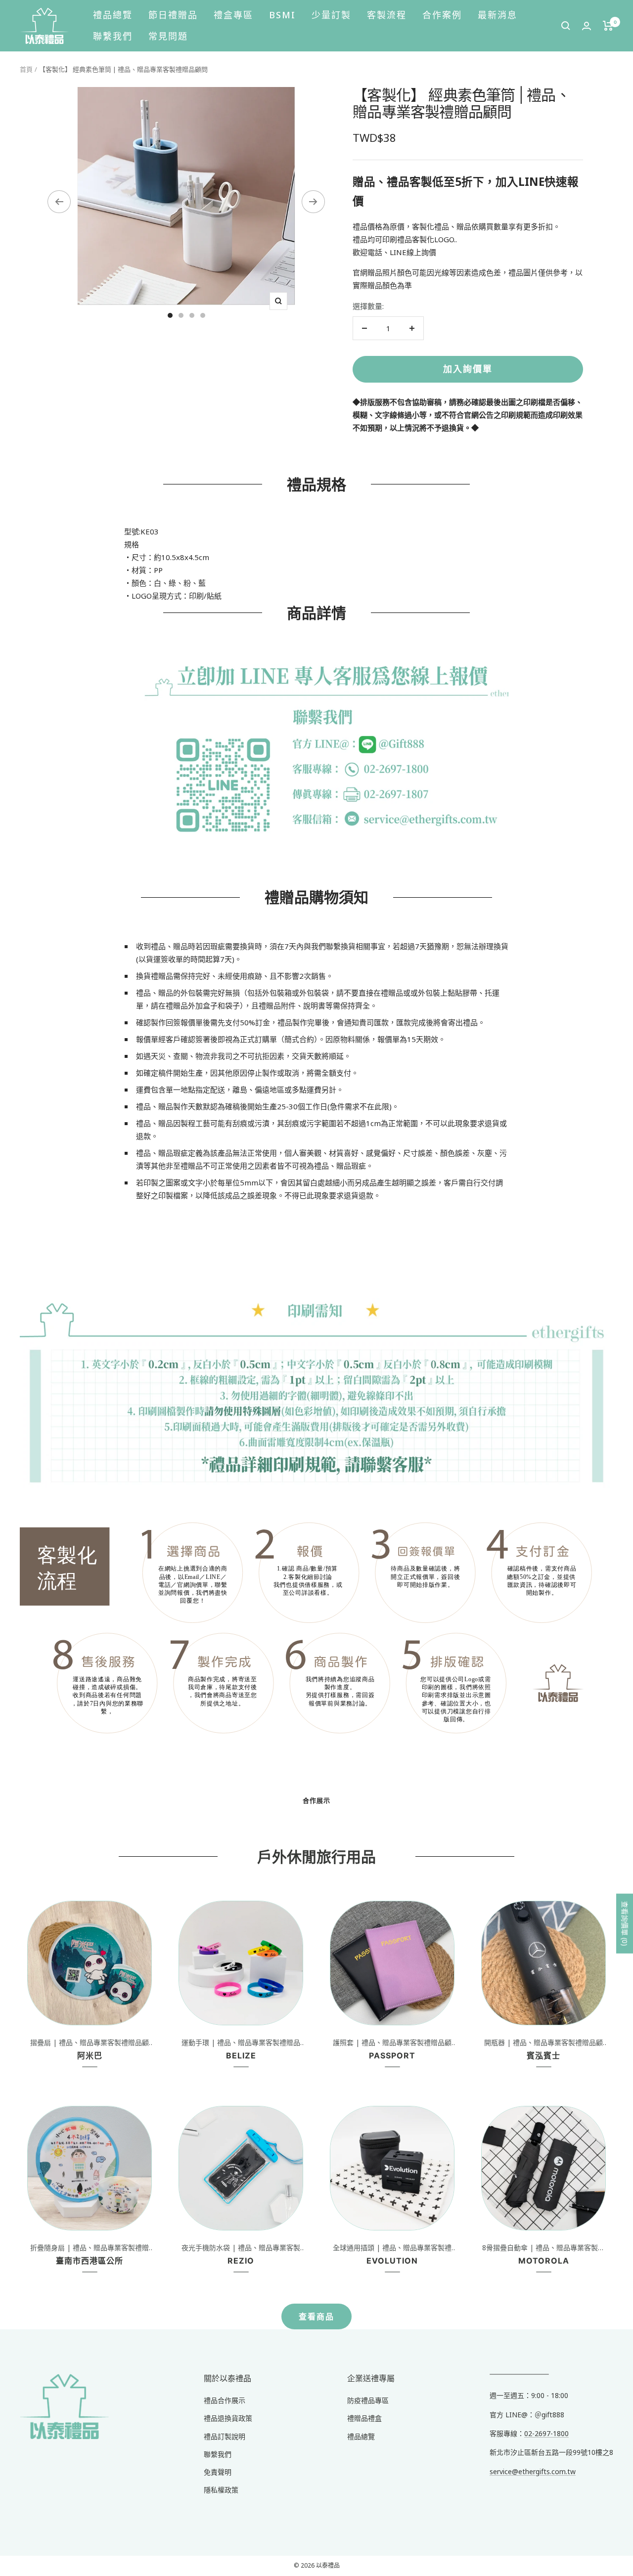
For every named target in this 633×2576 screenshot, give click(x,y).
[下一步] (313, 202)
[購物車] (608, 26)
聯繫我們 (113, 36)
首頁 (26, 69)
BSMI (282, 15)
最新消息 (497, 15)
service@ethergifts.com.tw (533, 2471)
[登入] (587, 26)
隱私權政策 (221, 2490)
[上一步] (59, 202)
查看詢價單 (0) (625, 1924)
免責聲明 (218, 2472)
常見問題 (168, 36)
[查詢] (566, 26)
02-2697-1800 (546, 2433)
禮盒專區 (233, 15)
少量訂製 (331, 15)
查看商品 (316, 2316)
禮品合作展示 (225, 2400)
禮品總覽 (113, 15)
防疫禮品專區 (368, 2400)
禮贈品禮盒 (364, 2418)
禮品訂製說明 (225, 2436)
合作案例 (442, 15)
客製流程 (387, 15)
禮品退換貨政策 (228, 2418)
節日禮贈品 (173, 15)
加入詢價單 (468, 369)
